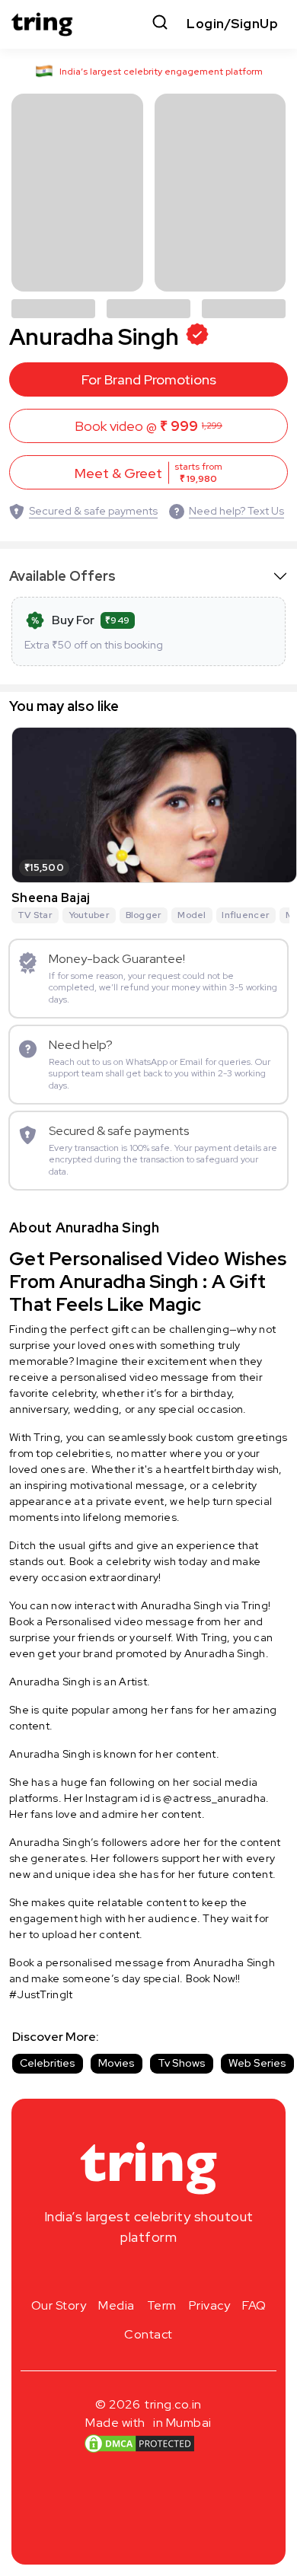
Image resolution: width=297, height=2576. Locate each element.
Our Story (59, 2305)
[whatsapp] (197, 2273)
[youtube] (173, 2273)
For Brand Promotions (149, 379)
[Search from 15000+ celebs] (160, 24)
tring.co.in (173, 2404)
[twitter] (148, 2273)
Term (162, 2305)
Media (117, 2305)
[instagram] (100, 2273)
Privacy (210, 2305)
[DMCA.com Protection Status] (139, 2444)
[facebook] (124, 2273)
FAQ (254, 2305)
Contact (148, 2334)
